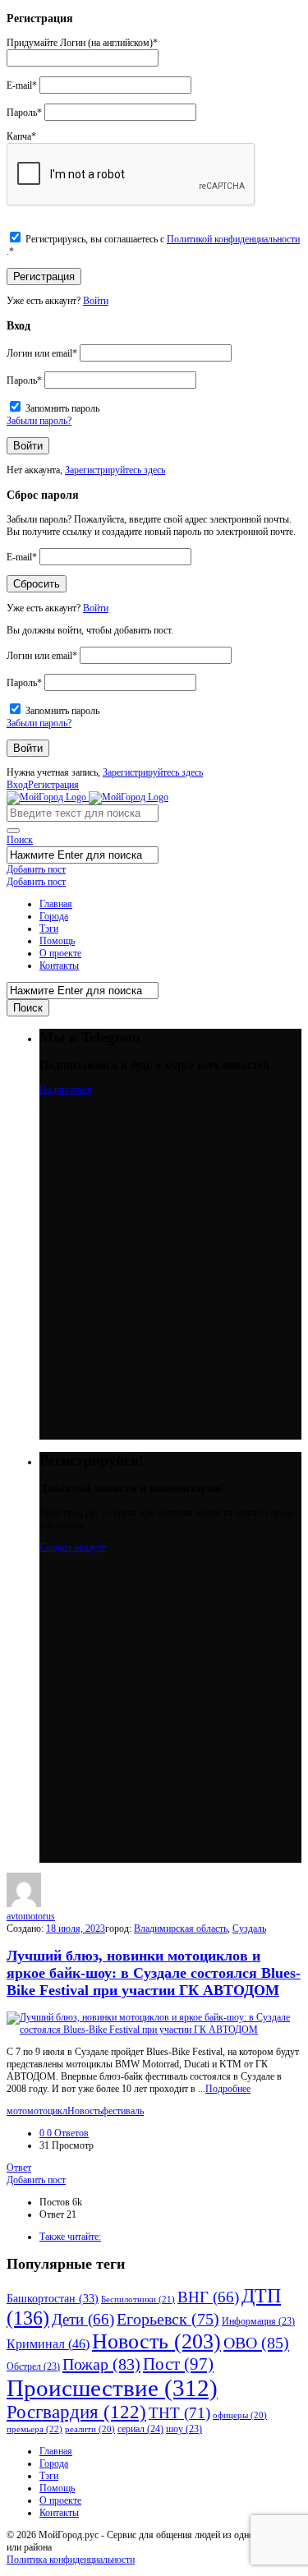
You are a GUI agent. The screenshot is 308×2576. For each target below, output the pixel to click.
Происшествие (112, 2388)
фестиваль (123, 2111)
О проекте (60, 953)
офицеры (240, 2415)
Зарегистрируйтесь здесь (115, 470)
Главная (56, 904)
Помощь (57, 941)
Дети (83, 2319)
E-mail (22, 85)
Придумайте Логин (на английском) (82, 43)
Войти (96, 301)
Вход (17, 785)
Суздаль (249, 1929)
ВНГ (208, 2297)
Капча (21, 136)
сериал (140, 2429)
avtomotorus (31, 1916)
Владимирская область (181, 1929)
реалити (90, 2429)
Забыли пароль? (39, 421)
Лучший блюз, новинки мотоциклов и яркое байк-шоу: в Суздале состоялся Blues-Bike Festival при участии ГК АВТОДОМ (154, 1973)
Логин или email (42, 353)
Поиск (20, 840)
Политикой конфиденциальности (233, 239)
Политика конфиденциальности (71, 2560)
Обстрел (33, 2367)
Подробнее (228, 2089)
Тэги (49, 929)
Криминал (48, 2344)
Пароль (24, 113)
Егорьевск (168, 2319)
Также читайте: (70, 2237)
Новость (85, 2111)
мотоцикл (47, 2111)
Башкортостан (53, 2299)
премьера (34, 2429)
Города (54, 916)
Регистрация (53, 785)
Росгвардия (76, 2412)
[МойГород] (87, 797)
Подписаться (66, 1090)
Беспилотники (138, 2299)
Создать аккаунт (73, 1547)
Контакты (59, 965)
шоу (184, 2429)
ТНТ (179, 2413)
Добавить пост (36, 869)
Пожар (101, 2364)
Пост (178, 2364)
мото (17, 2111)
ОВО (256, 2343)
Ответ (19, 2168)
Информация (258, 2322)
